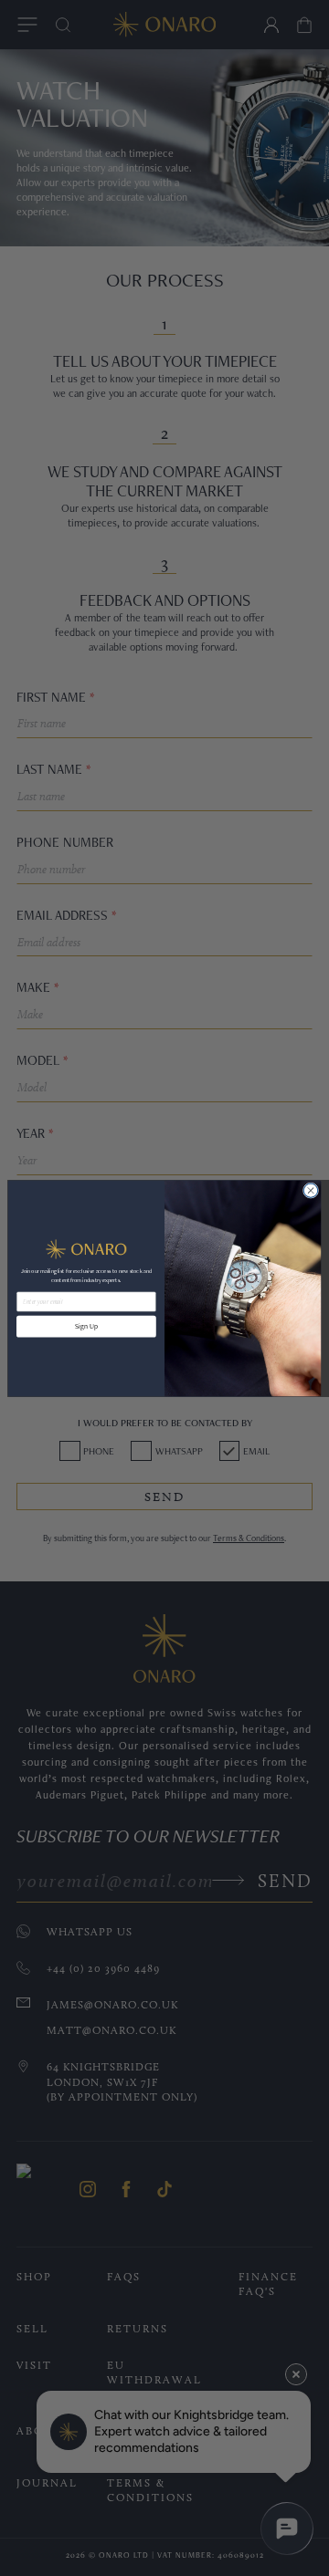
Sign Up (86, 1326)
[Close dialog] (310, 1189)
